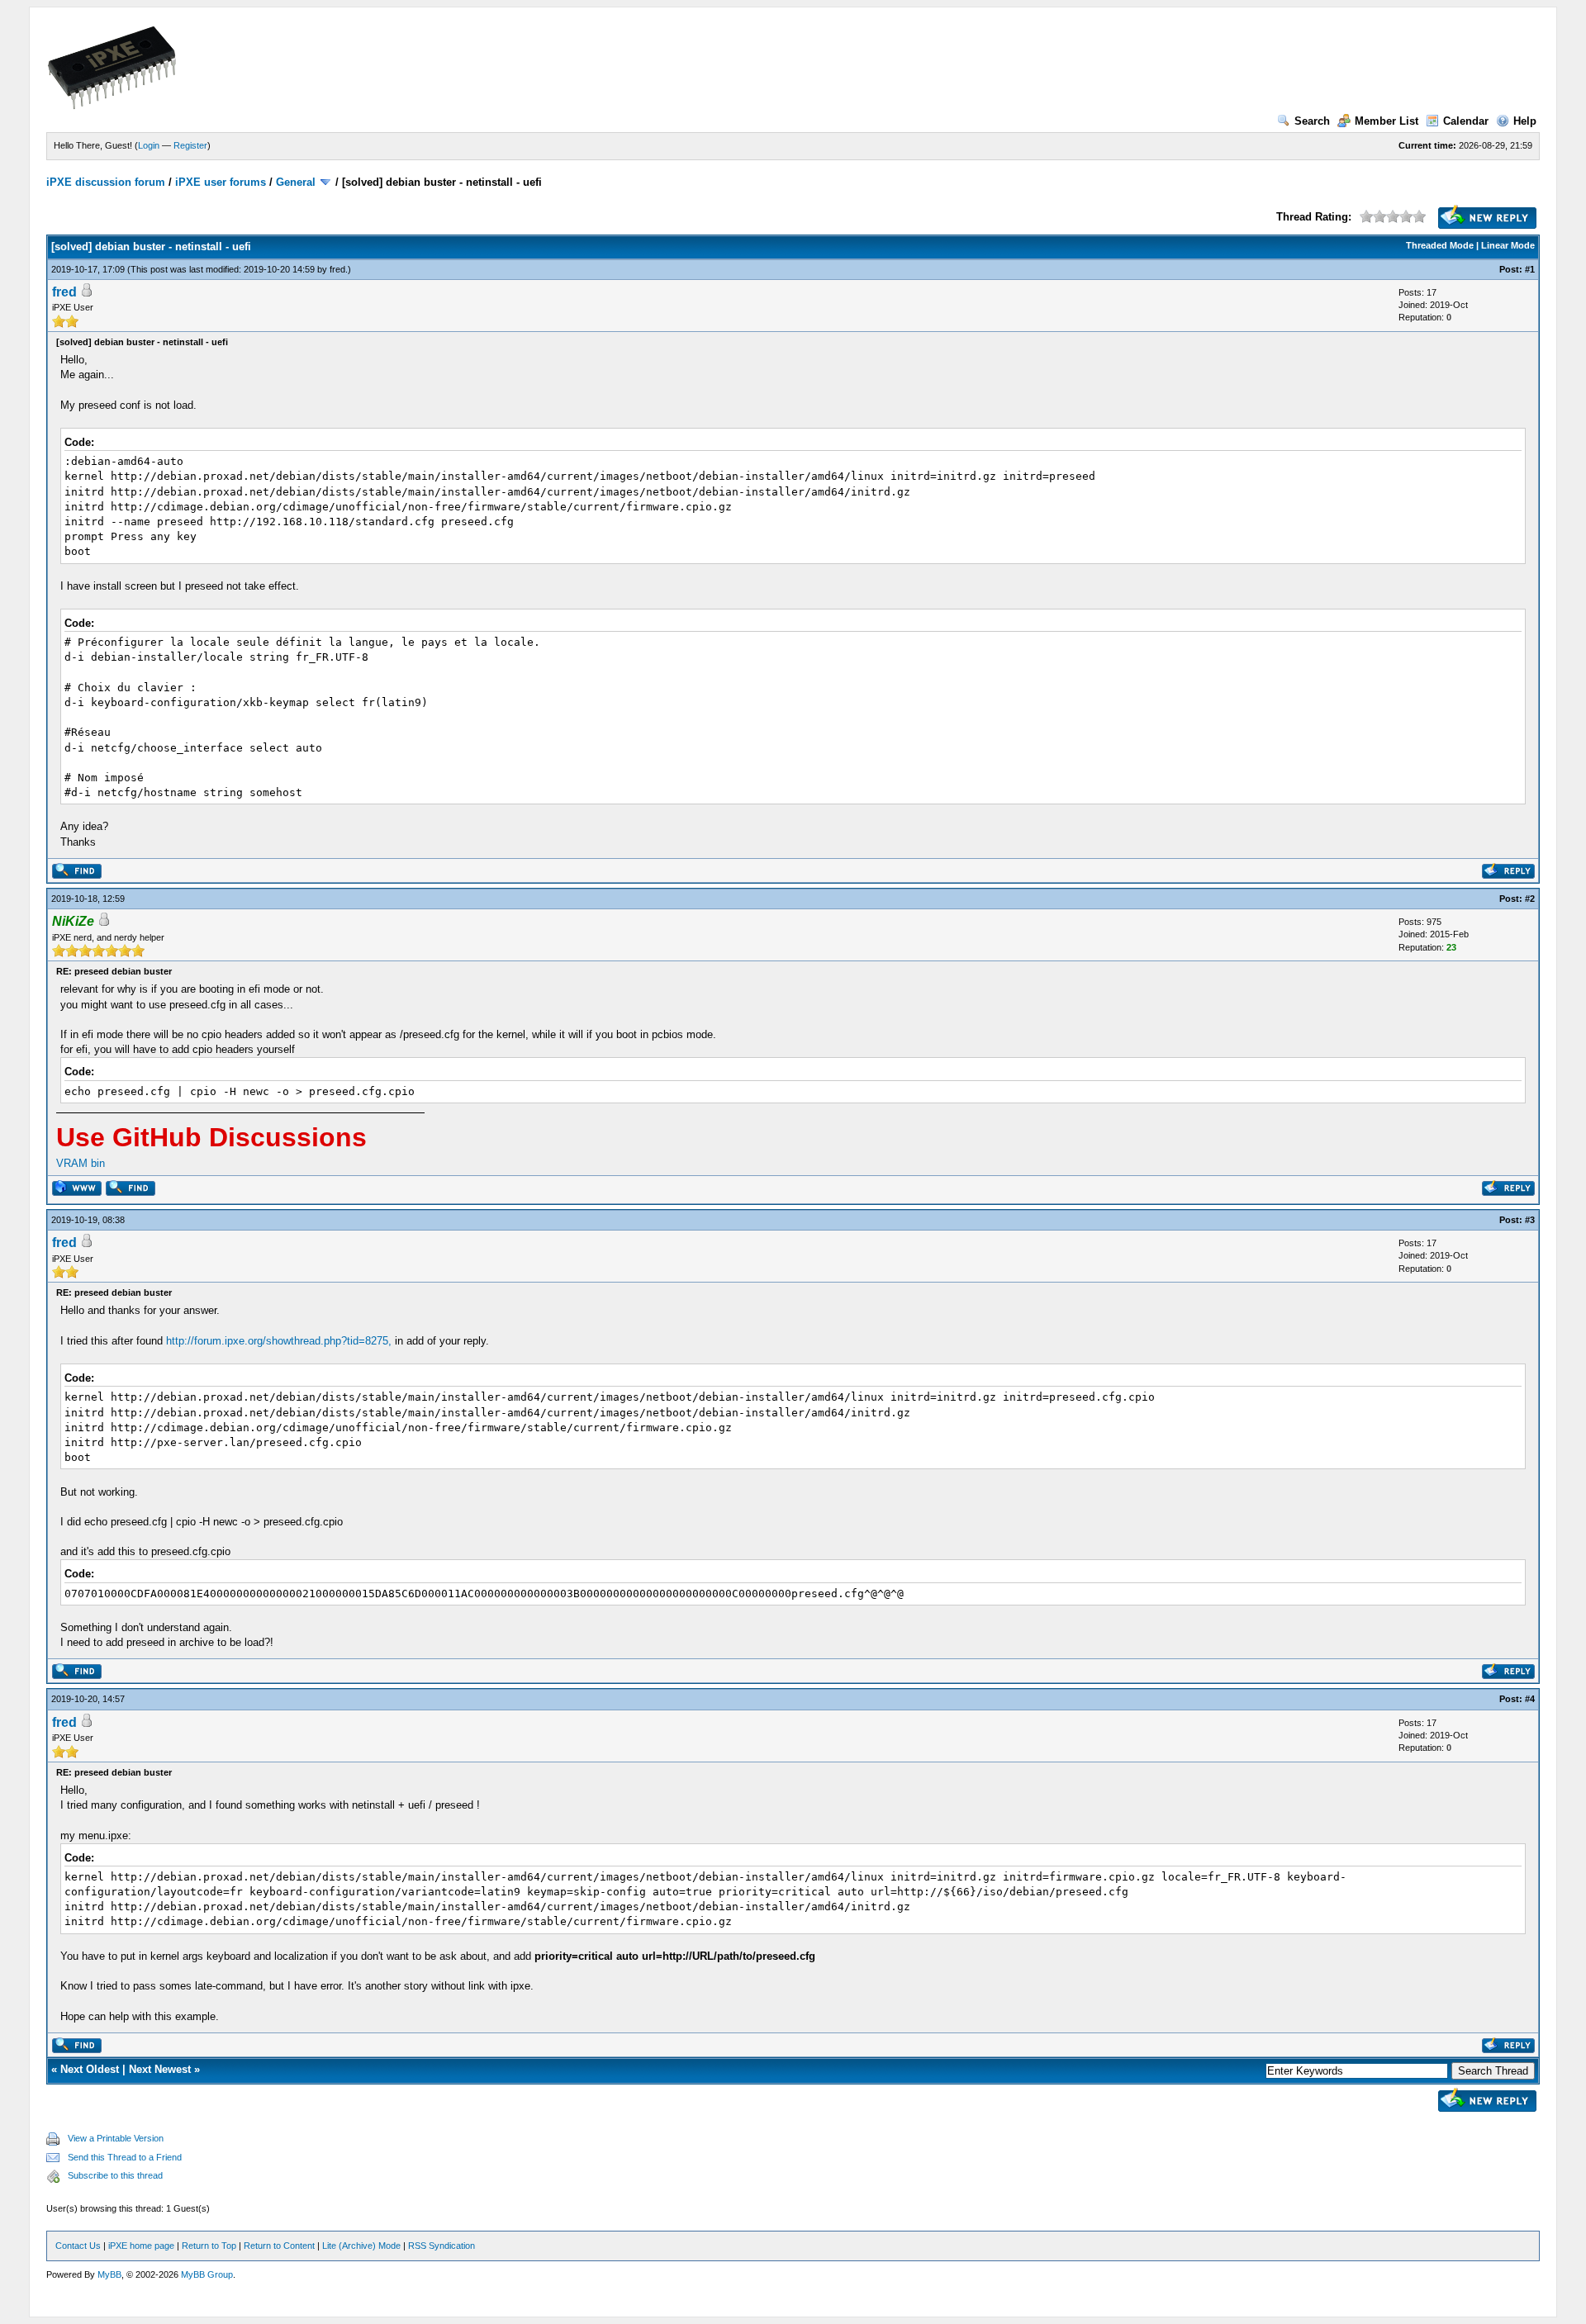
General (296, 182)
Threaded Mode (1440, 245)
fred (337, 269)
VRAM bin (81, 1163)
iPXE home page (141, 2246)
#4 (1530, 1699)
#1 (1530, 269)
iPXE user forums (221, 182)
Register (190, 145)
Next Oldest (90, 2069)
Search (1312, 121)
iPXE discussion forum (106, 182)
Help (1525, 121)
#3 (1530, 1220)
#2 (1530, 899)
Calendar (1466, 121)
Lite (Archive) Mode (361, 2246)
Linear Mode (1508, 245)
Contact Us (78, 2246)
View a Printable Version (116, 2138)
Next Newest (160, 2069)
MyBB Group (207, 2274)
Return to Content (279, 2246)
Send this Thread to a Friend (125, 2157)
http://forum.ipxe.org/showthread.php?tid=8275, (279, 1341)
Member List (1387, 121)
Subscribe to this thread (115, 2175)
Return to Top (209, 2246)
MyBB (109, 2274)
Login (149, 145)
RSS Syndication (442, 2246)
